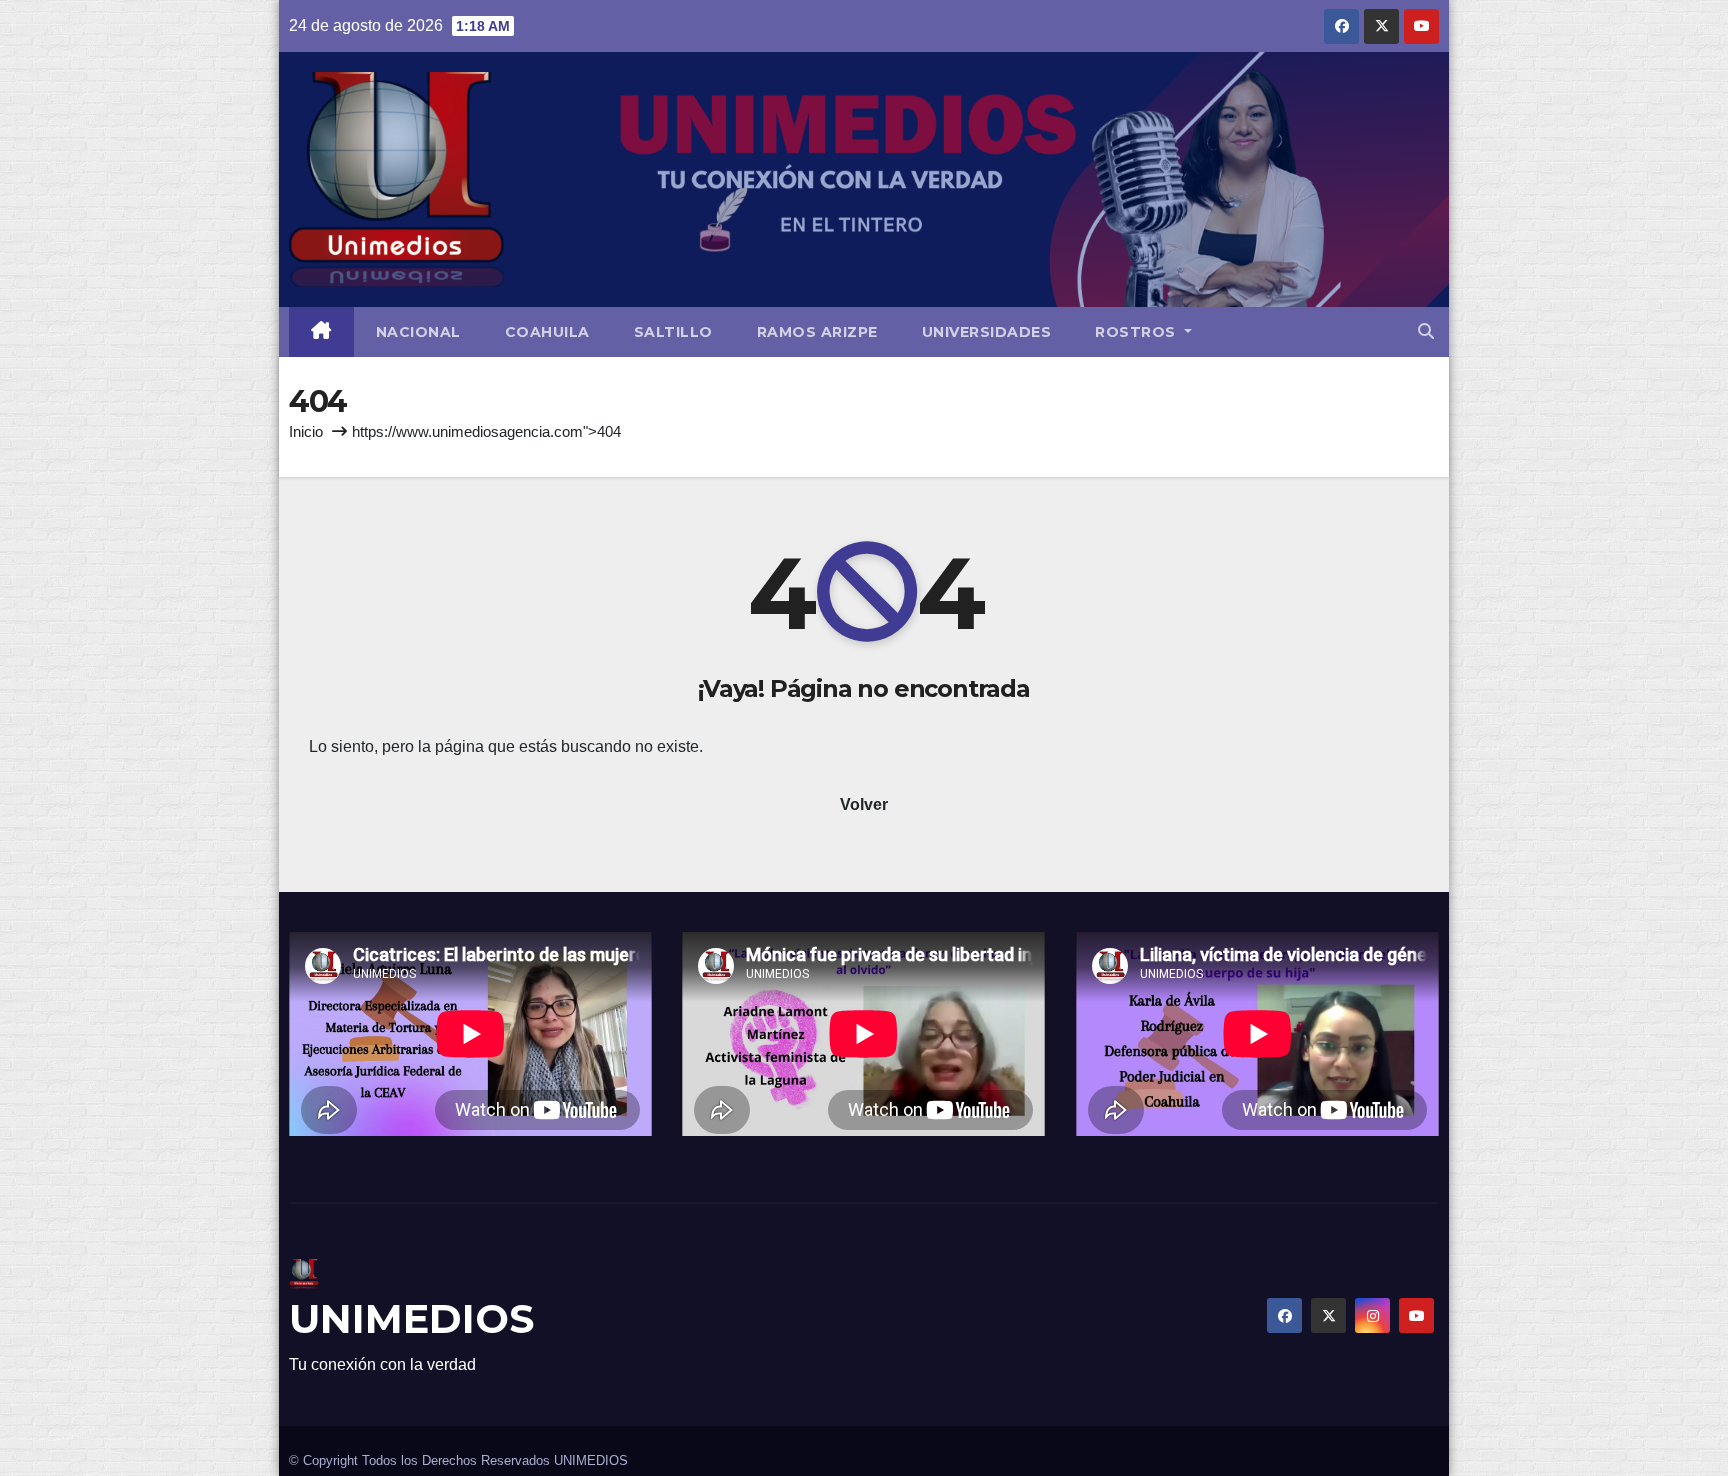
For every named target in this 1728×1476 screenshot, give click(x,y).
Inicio (306, 431)
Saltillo (673, 332)
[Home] (321, 332)
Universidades (987, 332)
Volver (864, 804)
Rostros (1137, 332)
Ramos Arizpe (817, 332)
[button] (1426, 331)
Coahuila (547, 332)
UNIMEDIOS (411, 1318)
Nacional (418, 332)
